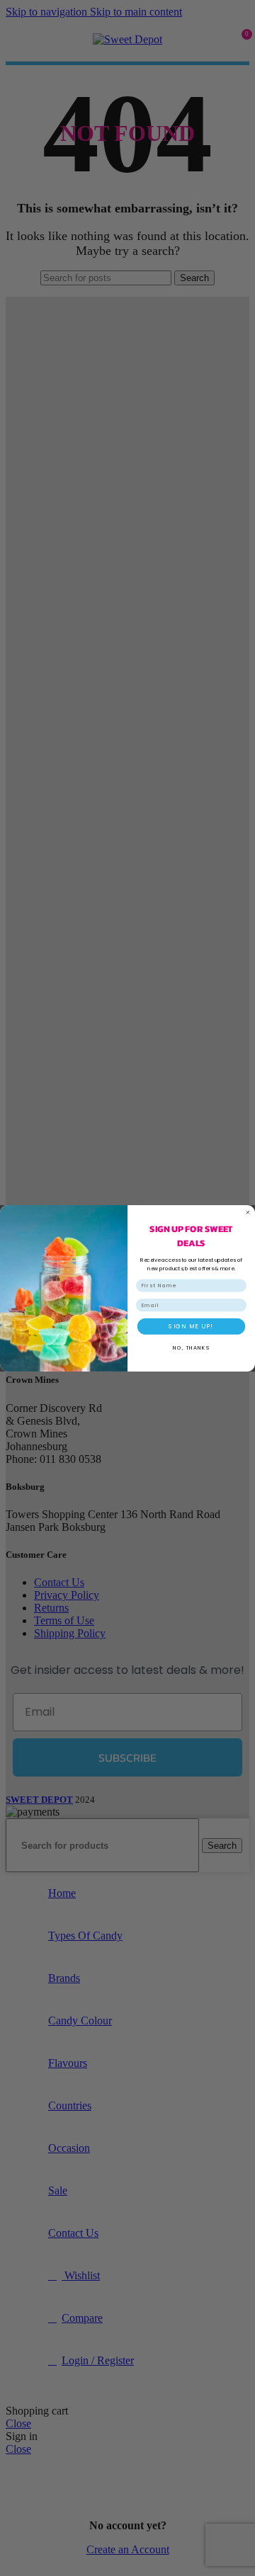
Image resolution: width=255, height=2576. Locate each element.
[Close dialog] (248, 1212)
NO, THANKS (191, 1347)
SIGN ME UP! (191, 1326)
